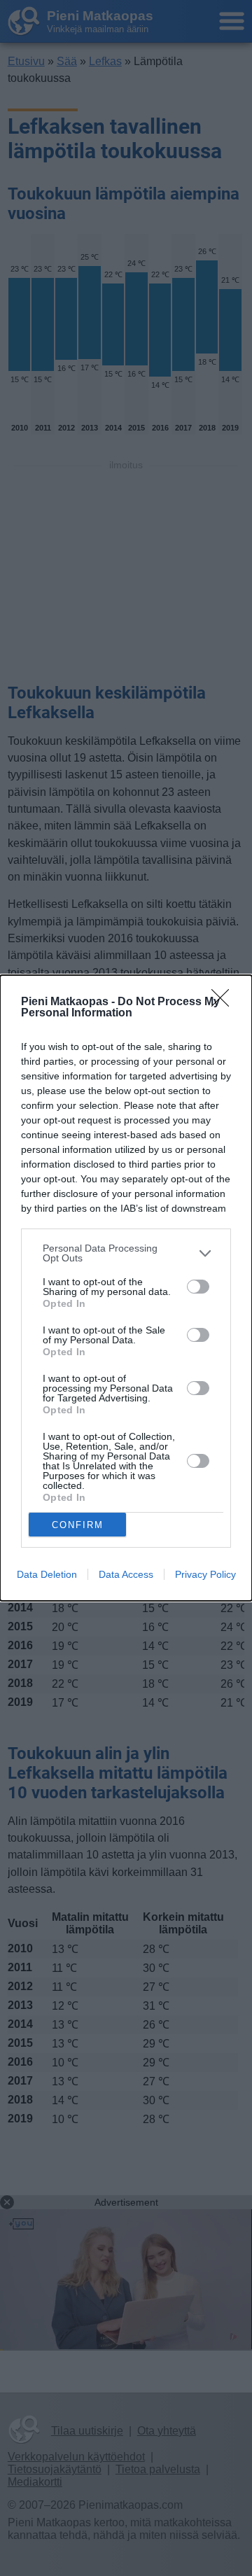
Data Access (126, 1574)
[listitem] (126, 1253)
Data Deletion (47, 1574)
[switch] (198, 1287)
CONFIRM (78, 1525)
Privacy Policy (205, 1574)
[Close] (225, 1002)
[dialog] (126, 1288)
